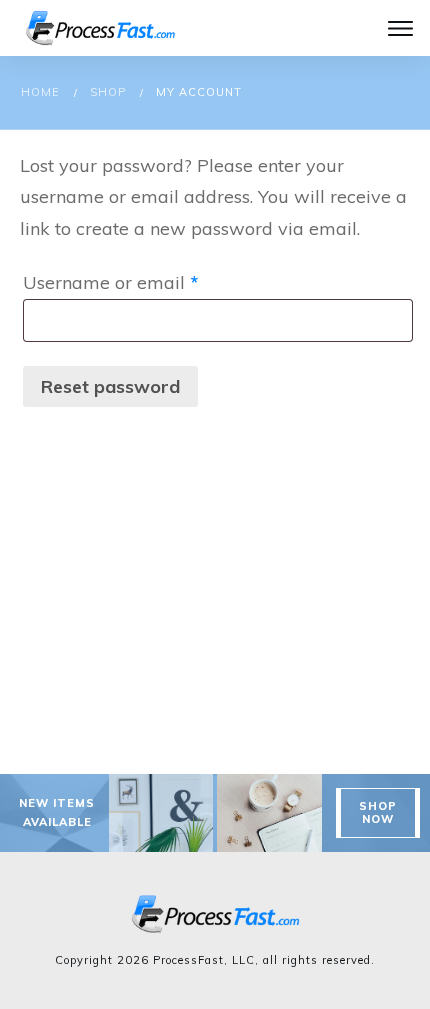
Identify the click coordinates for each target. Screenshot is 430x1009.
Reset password (110, 386)
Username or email (149, 282)
